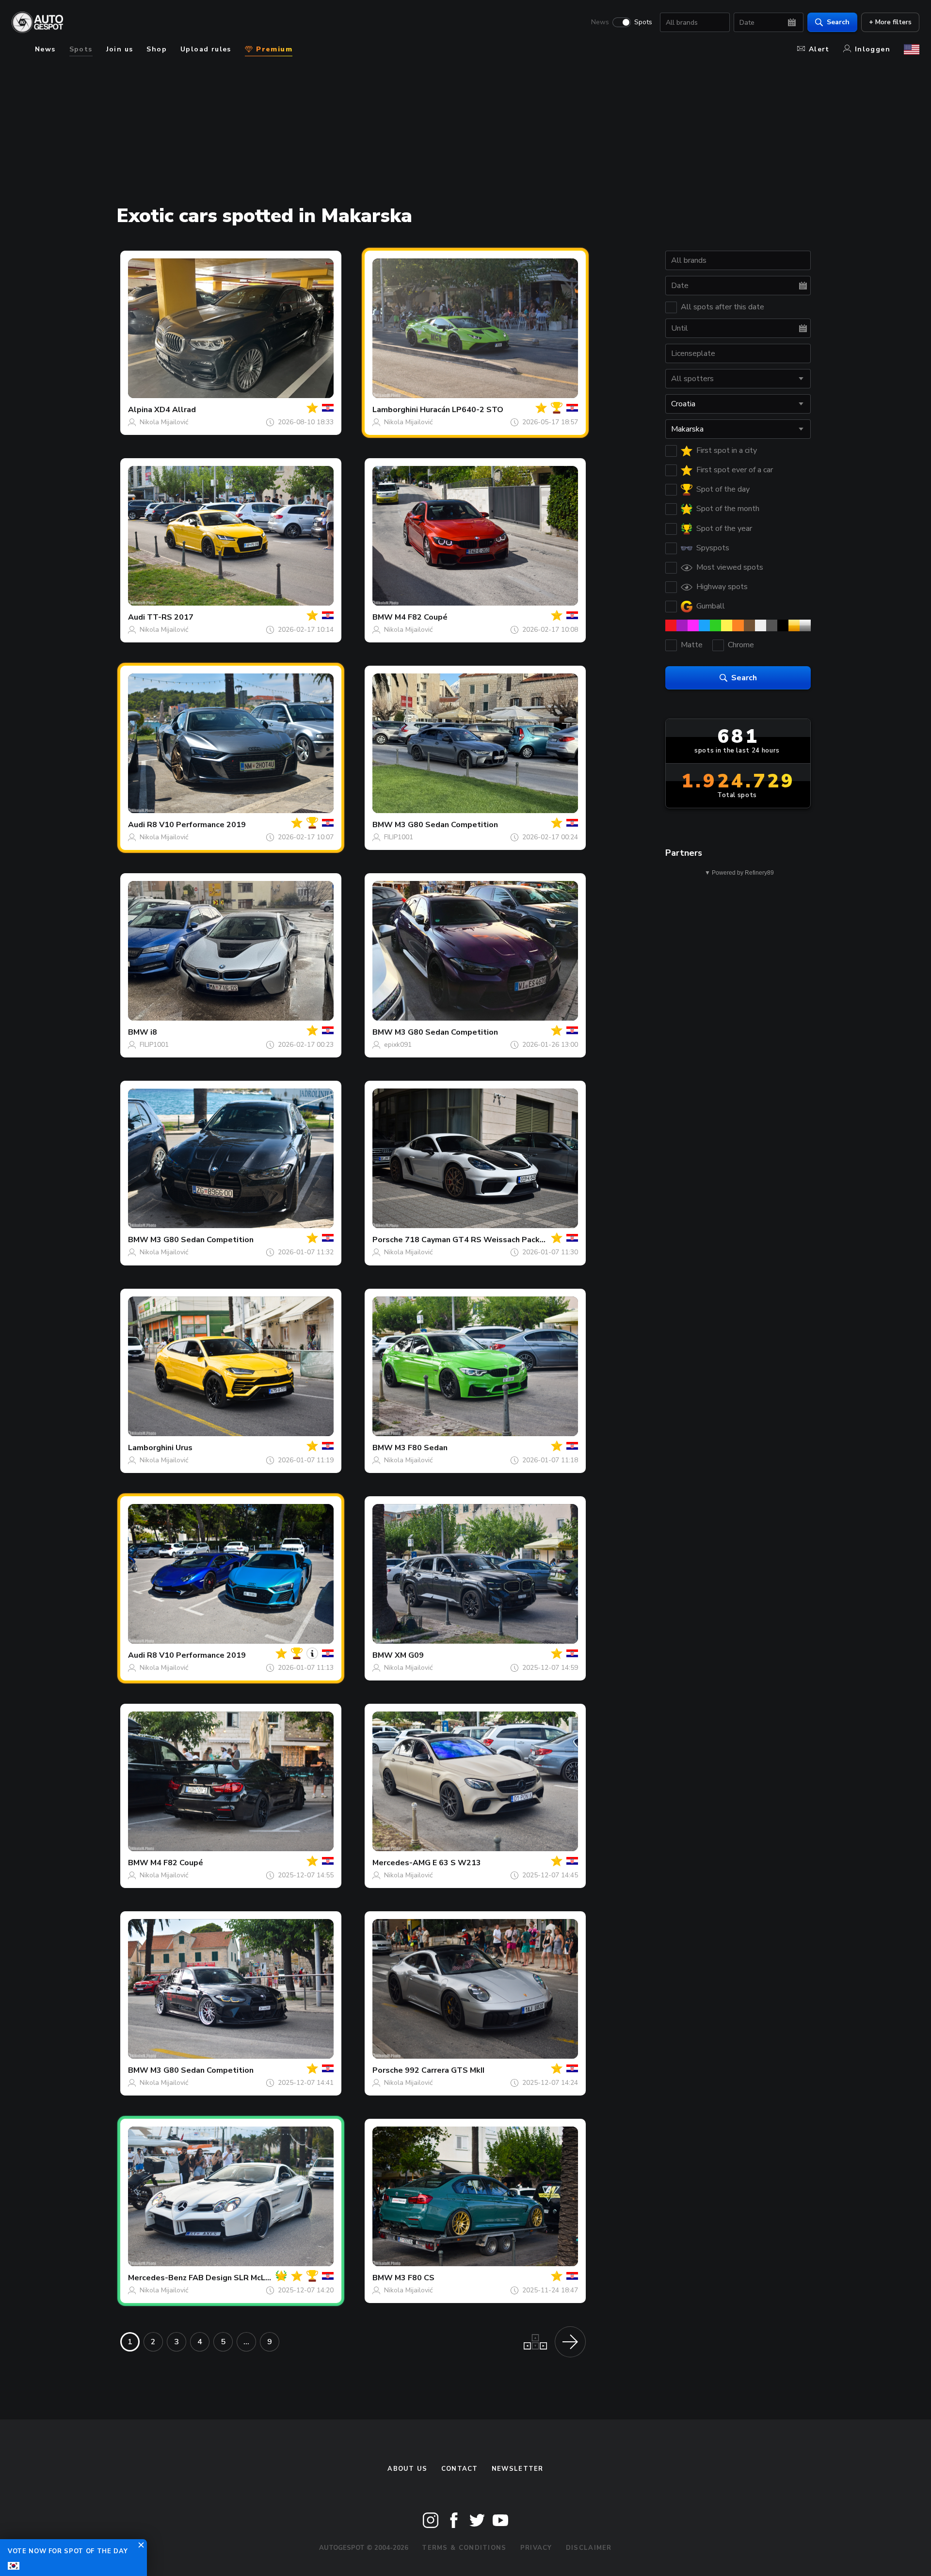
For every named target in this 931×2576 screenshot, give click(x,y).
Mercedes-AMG (401, 1863)
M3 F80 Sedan (421, 1448)
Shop (157, 49)
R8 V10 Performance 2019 (196, 825)
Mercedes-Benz (157, 2278)
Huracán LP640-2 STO (462, 410)
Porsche (388, 1240)
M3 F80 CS (415, 2278)
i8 (154, 1032)
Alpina (140, 410)
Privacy (536, 2548)
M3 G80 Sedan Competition (446, 825)
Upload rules (206, 49)
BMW (383, 617)
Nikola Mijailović (164, 422)
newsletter (518, 2469)
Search (838, 22)
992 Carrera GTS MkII (445, 2070)
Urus (184, 1448)
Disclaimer (589, 2548)
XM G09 (409, 1655)
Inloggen (873, 49)
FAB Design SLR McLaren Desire (249, 2278)
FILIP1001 (399, 837)
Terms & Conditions (464, 2548)
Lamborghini (395, 410)
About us (407, 2469)
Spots (643, 22)
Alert (819, 49)
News (600, 22)
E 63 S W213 (457, 1863)
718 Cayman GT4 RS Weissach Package (479, 1240)
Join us (120, 49)
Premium (273, 49)
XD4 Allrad (175, 410)
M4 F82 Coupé (421, 617)
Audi (136, 617)
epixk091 (398, 1045)
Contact (460, 2469)
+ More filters (890, 22)
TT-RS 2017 (170, 617)
